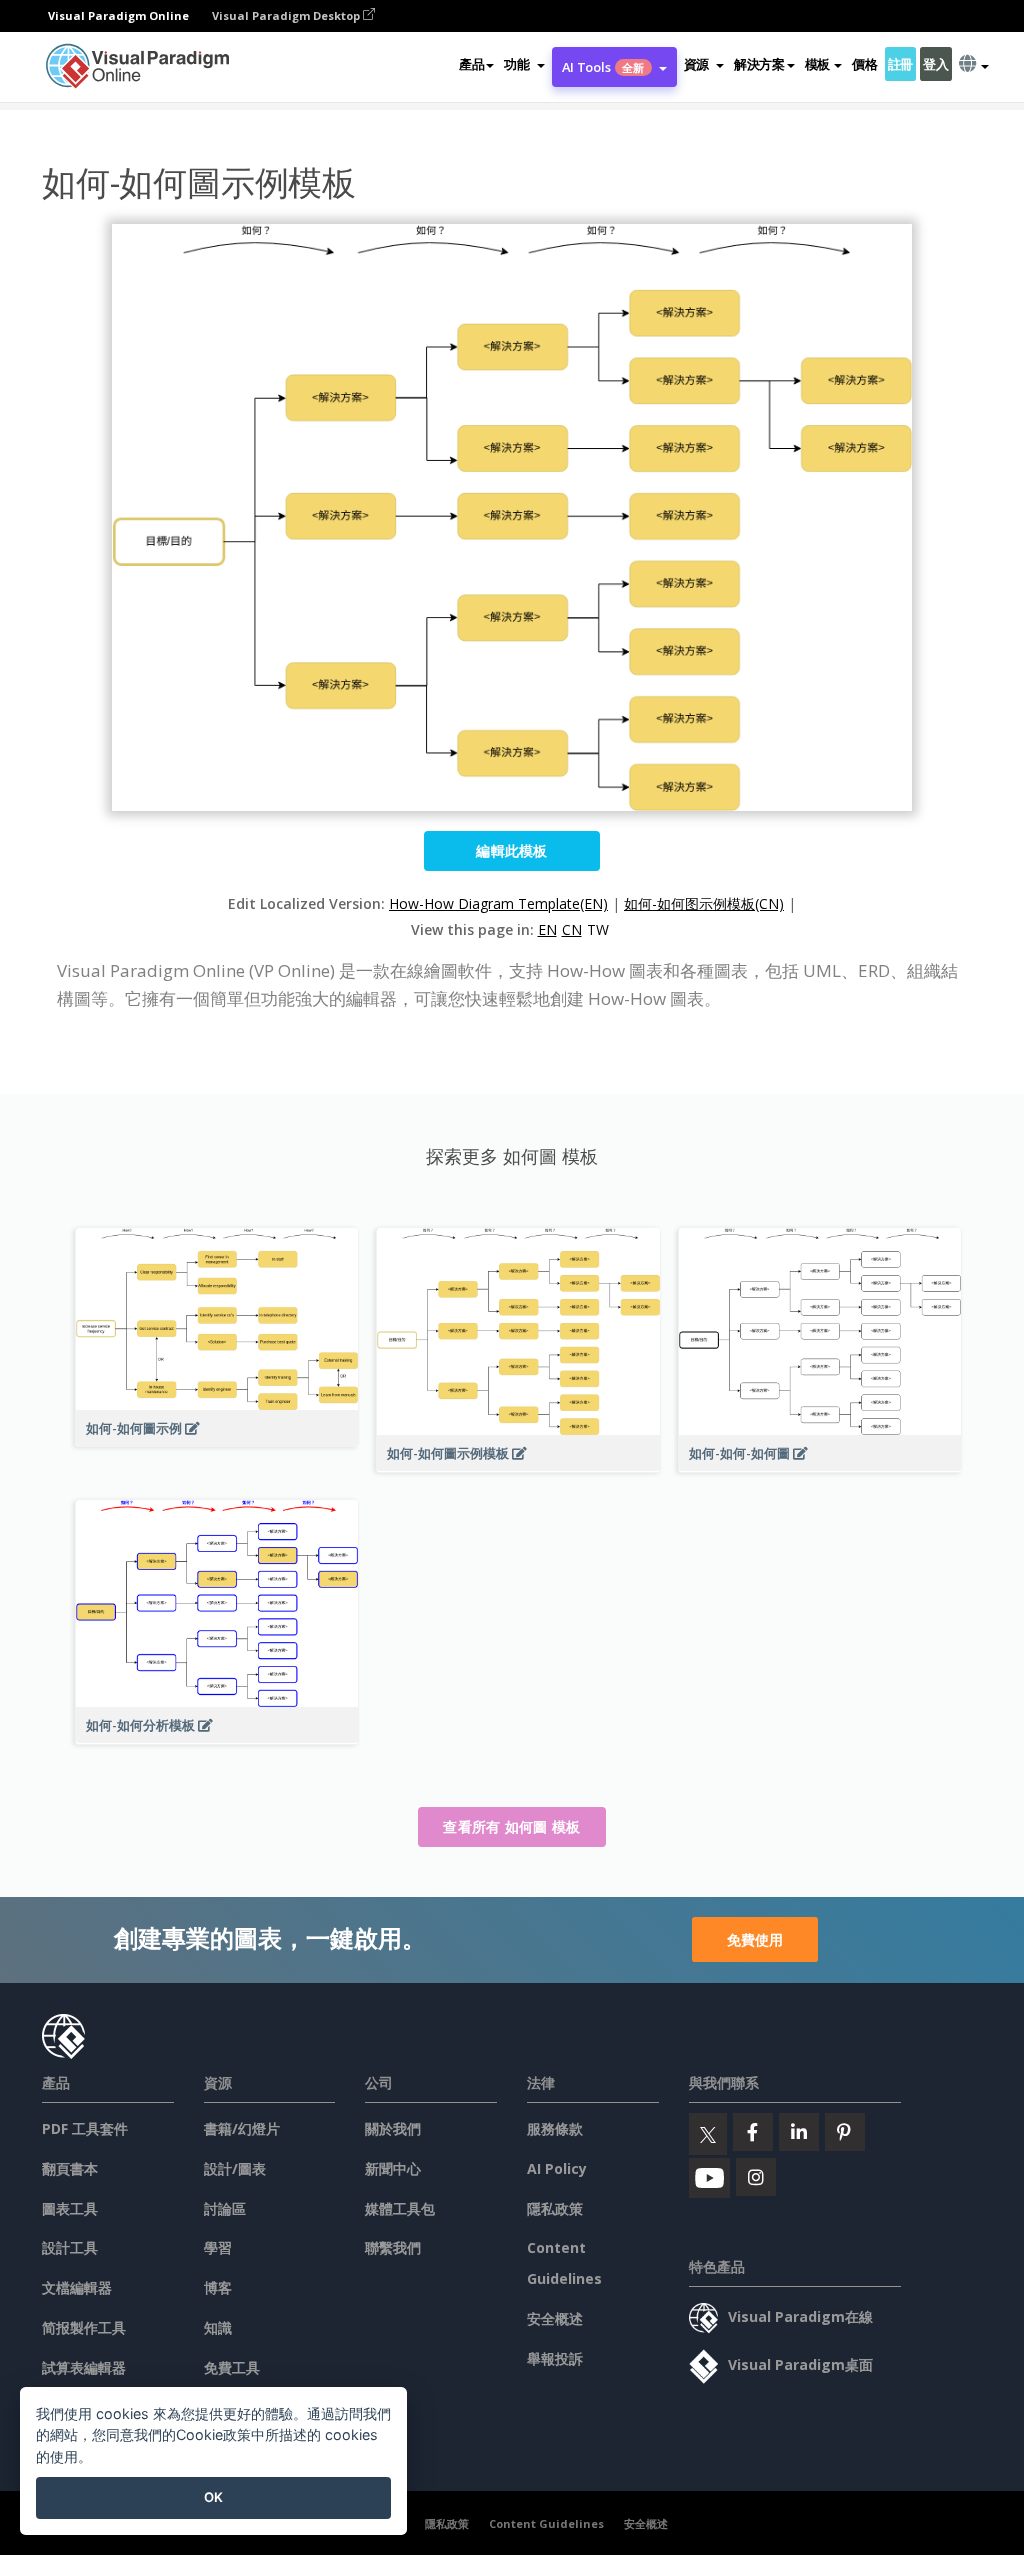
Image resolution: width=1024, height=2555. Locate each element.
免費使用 (755, 1939)
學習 (218, 2247)
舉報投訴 (555, 2358)
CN (572, 929)
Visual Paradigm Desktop (287, 15)
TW (598, 929)
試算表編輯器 (84, 2367)
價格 (864, 64)
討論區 (225, 2208)
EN (547, 929)
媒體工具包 (400, 2208)
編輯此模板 (512, 850)
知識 (218, 2327)
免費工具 (232, 2367)
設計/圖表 (235, 2168)
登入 (935, 64)
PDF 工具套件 (85, 2128)
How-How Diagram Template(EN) (498, 903)
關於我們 (393, 2128)
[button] (524, 64)
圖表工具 (70, 2208)
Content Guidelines (546, 2523)
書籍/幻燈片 (242, 2128)
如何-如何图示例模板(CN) (704, 903)
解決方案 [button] (759, 64)
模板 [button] (817, 64)
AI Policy (557, 2168)
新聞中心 (393, 2168)
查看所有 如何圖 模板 (511, 1826)
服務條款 (555, 2128)
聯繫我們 (393, 2247)
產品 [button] (471, 64)
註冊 (900, 64)
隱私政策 (555, 2208)
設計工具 (70, 2247)
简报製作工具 (84, 2327)
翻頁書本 (70, 2168)
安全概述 (555, 2318)
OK (213, 2497)
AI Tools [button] (603, 67)
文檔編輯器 (77, 2287)
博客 (218, 2287)
